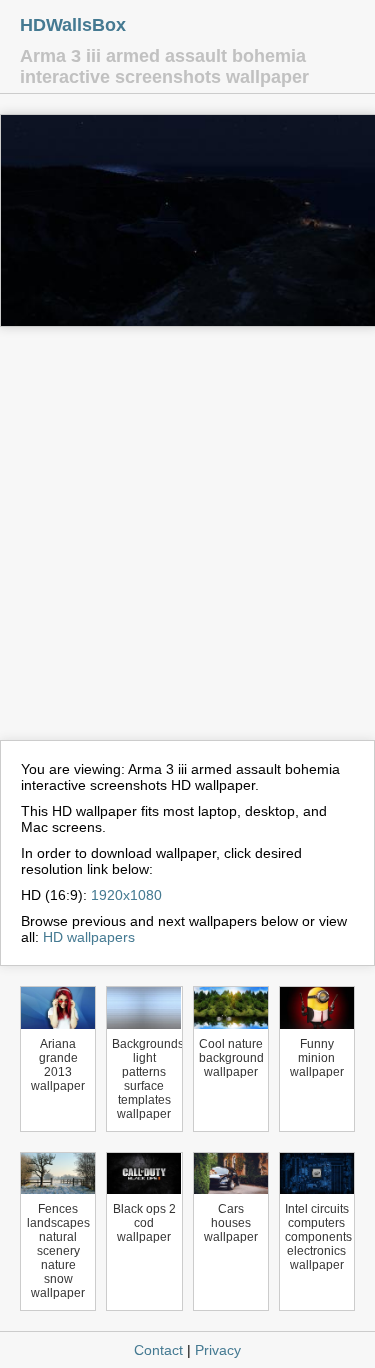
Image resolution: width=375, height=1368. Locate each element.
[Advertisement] (187, 542)
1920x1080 (126, 895)
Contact (158, 1350)
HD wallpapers (89, 937)
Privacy (218, 1350)
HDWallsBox (73, 25)
